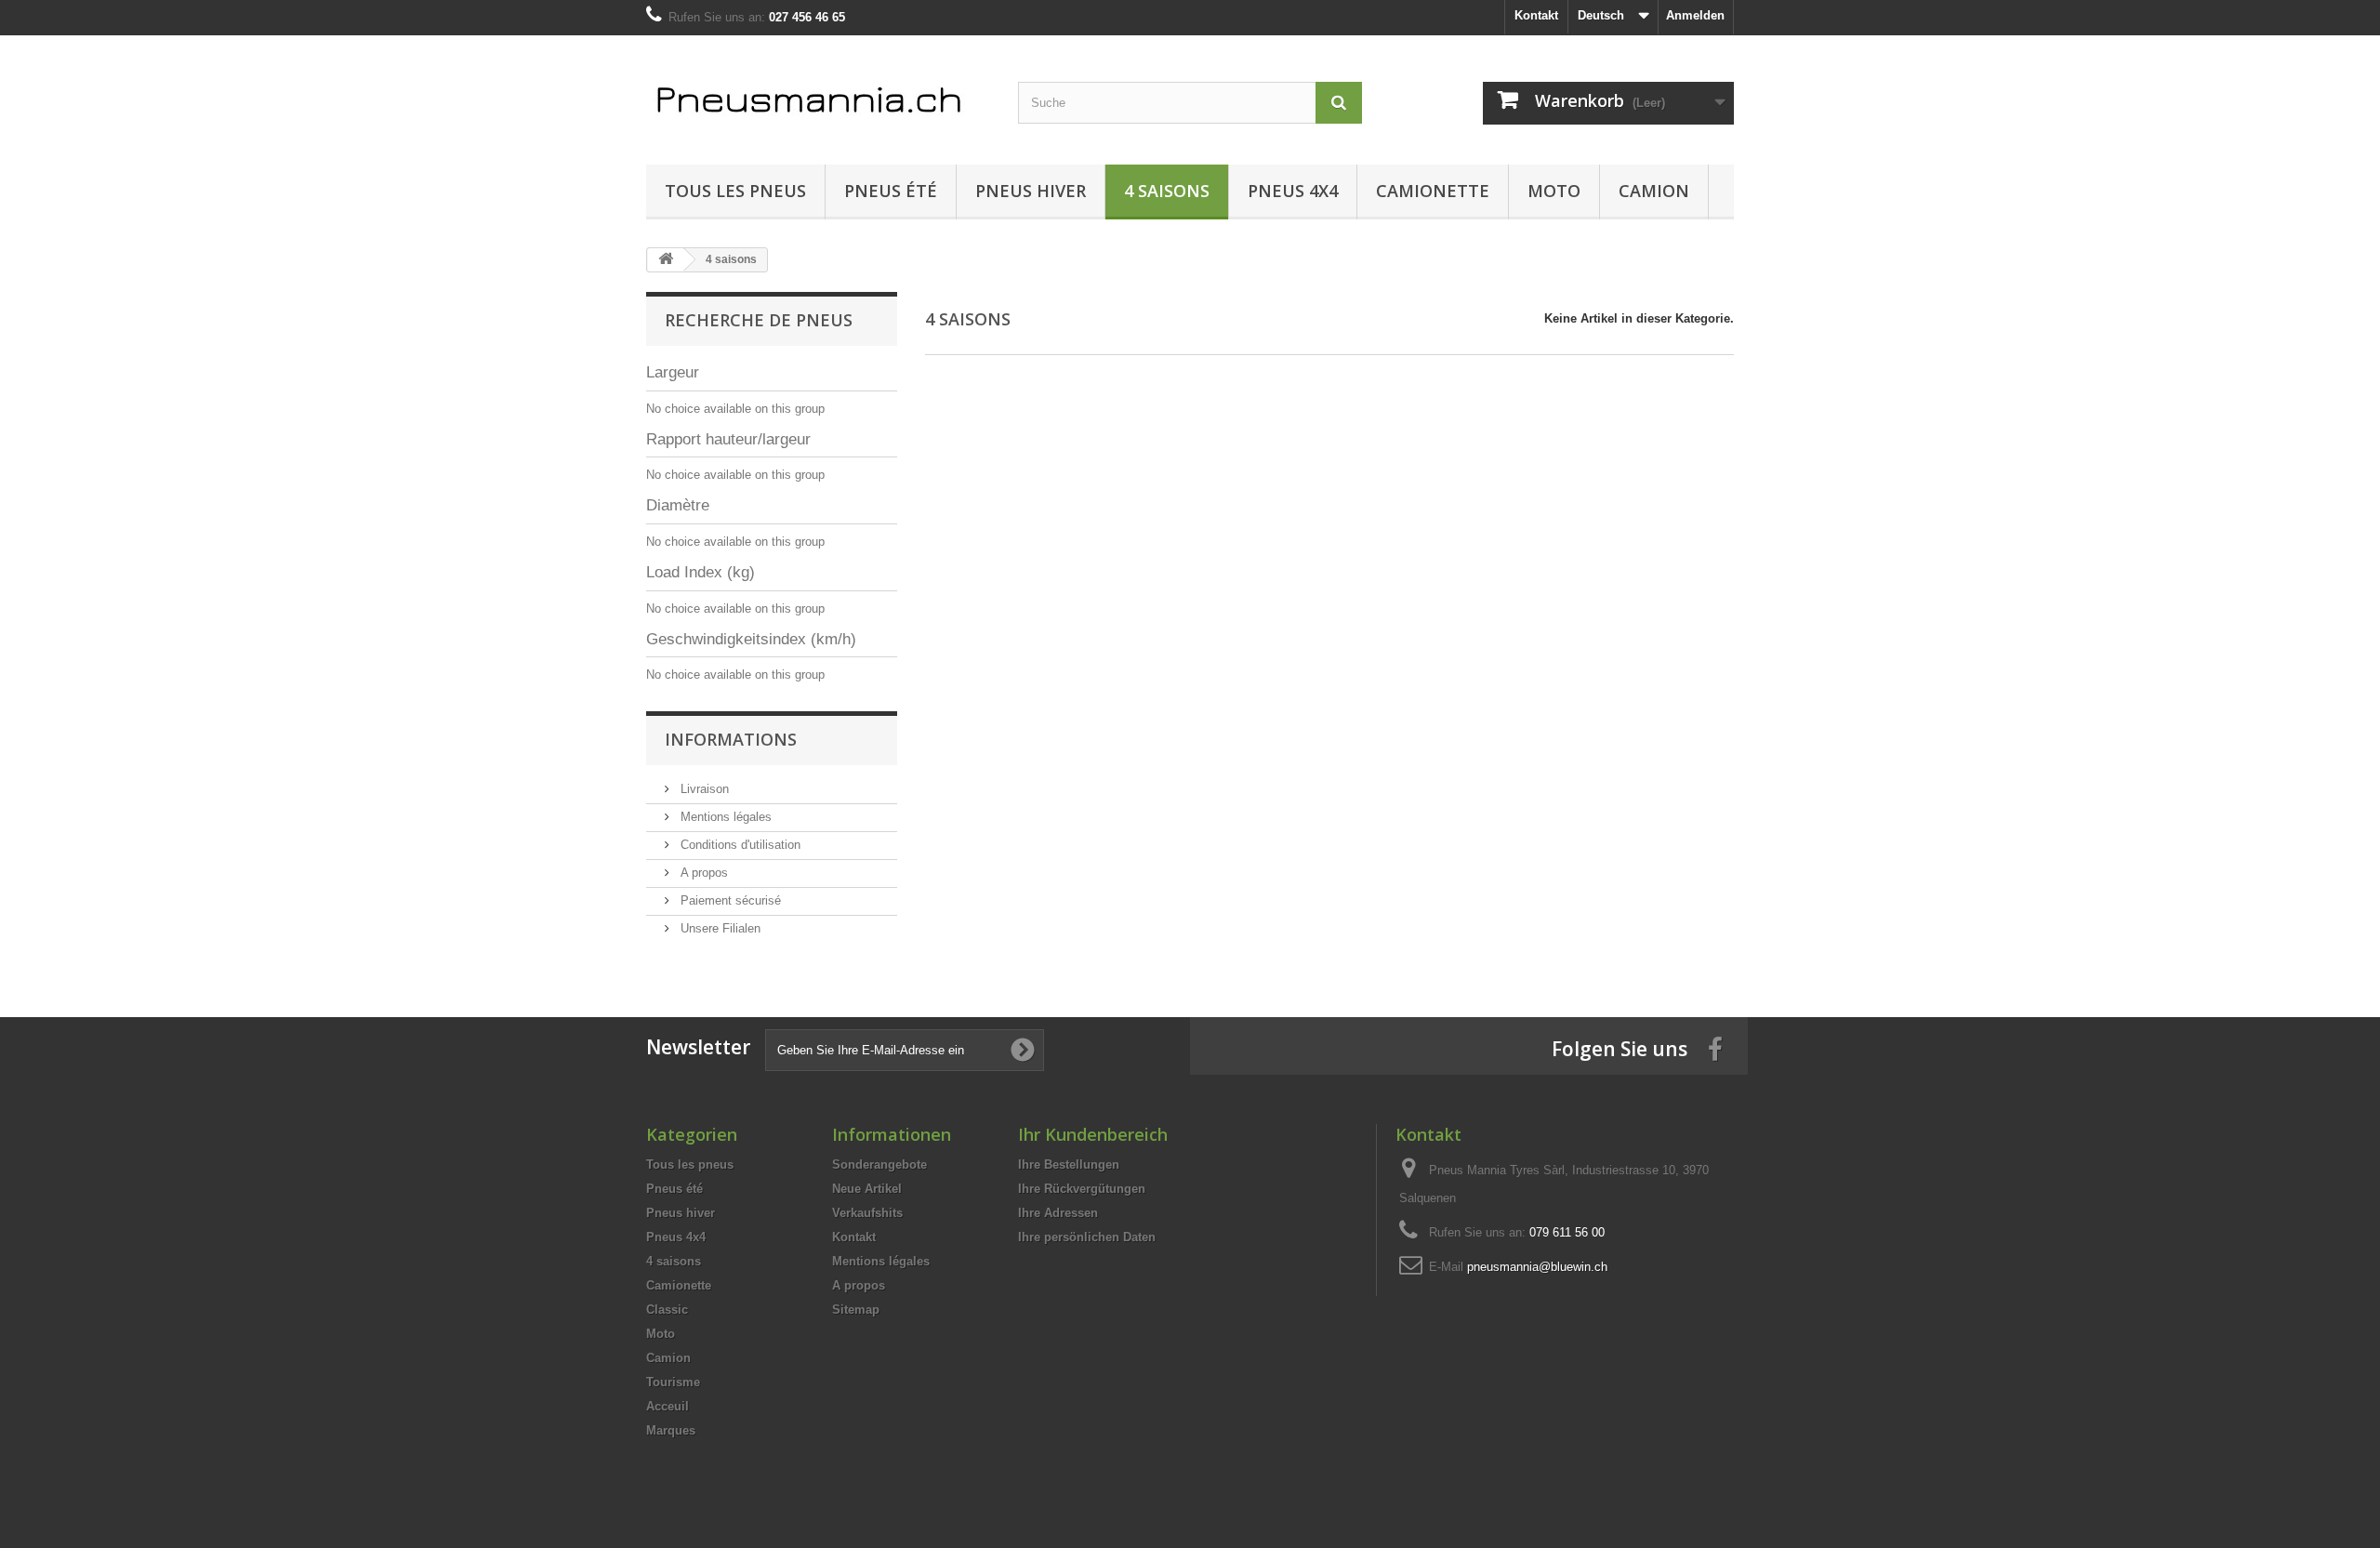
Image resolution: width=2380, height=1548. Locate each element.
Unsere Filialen (719, 928)
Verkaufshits (867, 1213)
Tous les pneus (735, 191)
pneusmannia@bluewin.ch (1537, 1267)
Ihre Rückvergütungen (1082, 1189)
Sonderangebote (879, 1164)
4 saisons (1167, 191)
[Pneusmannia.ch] (818, 95)
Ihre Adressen (1058, 1213)
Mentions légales (724, 817)
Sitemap (856, 1310)
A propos (702, 873)
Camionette (1433, 191)
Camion (1654, 191)
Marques (671, 1430)
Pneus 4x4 (1293, 191)
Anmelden (1695, 15)
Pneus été (891, 191)
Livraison (703, 789)
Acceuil (668, 1406)
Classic (667, 1310)
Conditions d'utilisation (739, 845)
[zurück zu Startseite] (666, 260)
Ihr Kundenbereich (1093, 1134)
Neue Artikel (867, 1189)
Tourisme (673, 1382)
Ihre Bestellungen (1069, 1164)
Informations (731, 739)
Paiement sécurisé (729, 900)
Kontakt (1536, 15)
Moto (1554, 191)
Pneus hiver (1031, 191)
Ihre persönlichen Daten (1087, 1237)
